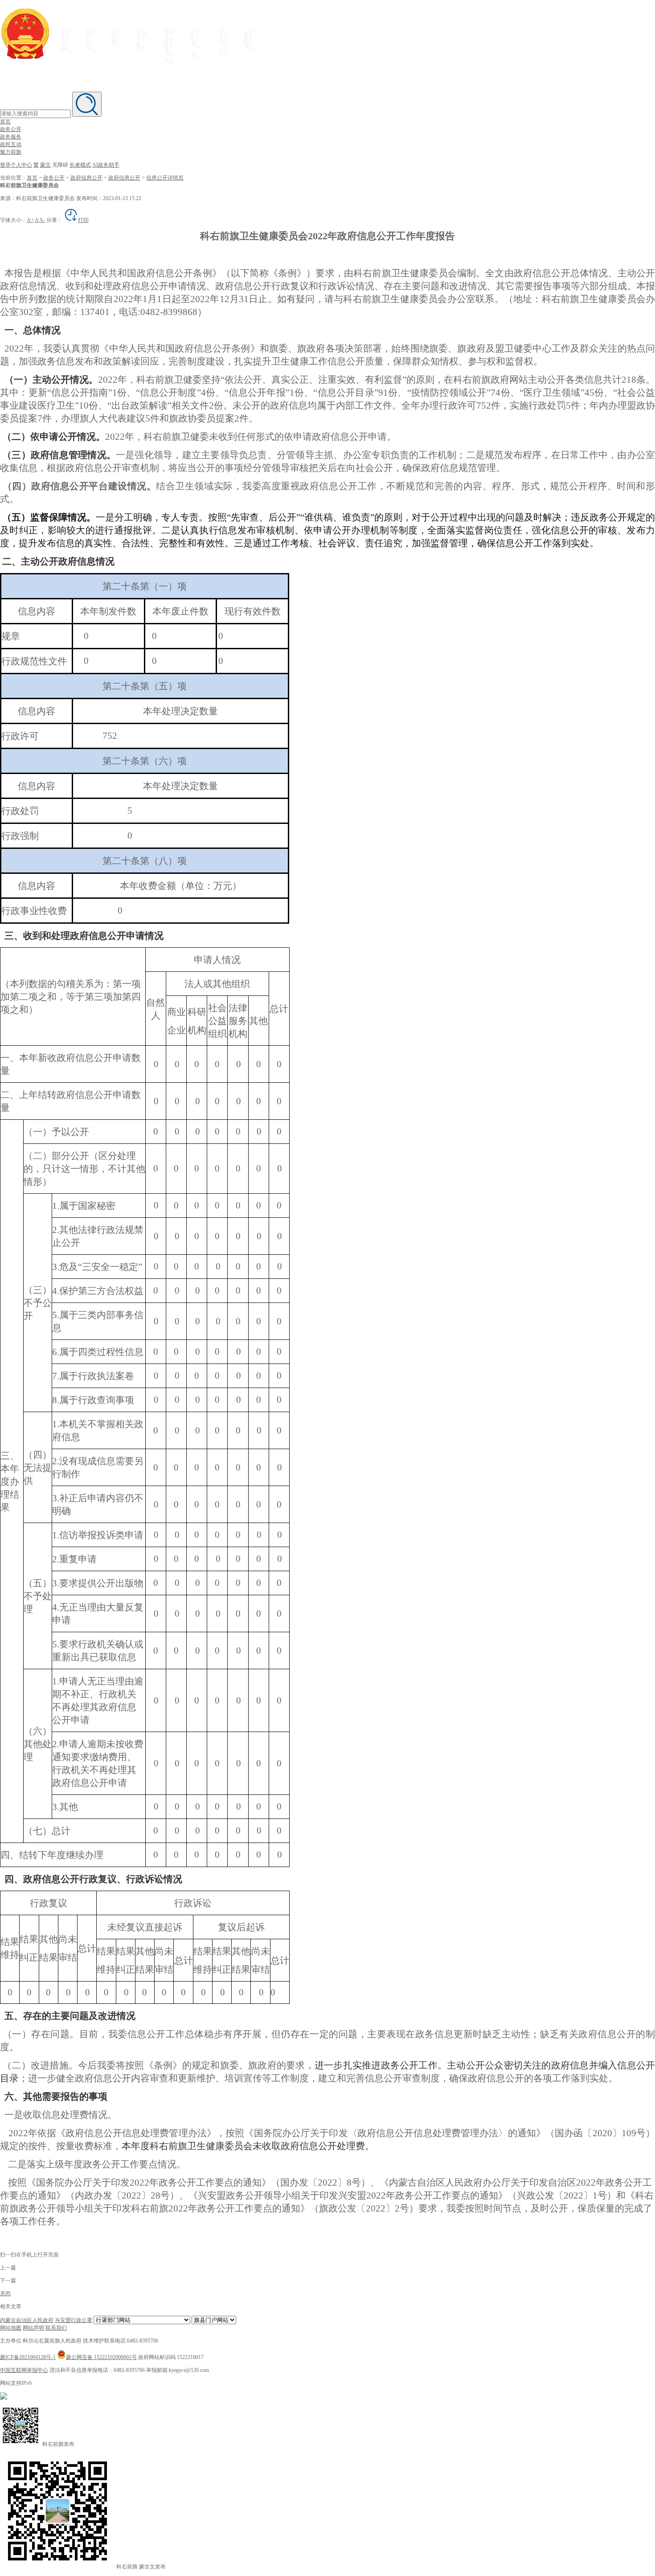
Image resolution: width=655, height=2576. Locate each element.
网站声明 (33, 2328)
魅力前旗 (11, 152)
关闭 (5, 2293)
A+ (30, 220)
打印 (83, 220)
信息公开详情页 (165, 178)
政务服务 (11, 137)
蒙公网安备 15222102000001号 (101, 2357)
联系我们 (56, 2328)
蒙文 (45, 165)
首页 (5, 122)
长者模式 (80, 165)
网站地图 (11, 2328)
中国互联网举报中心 (24, 2370)
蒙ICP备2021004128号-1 (28, 2357)
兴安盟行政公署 (74, 2320)
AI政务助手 (106, 165)
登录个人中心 (16, 165)
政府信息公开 (86, 178)
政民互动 (11, 144)
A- (42, 220)
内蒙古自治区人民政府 (27, 2320)
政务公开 (11, 129)
